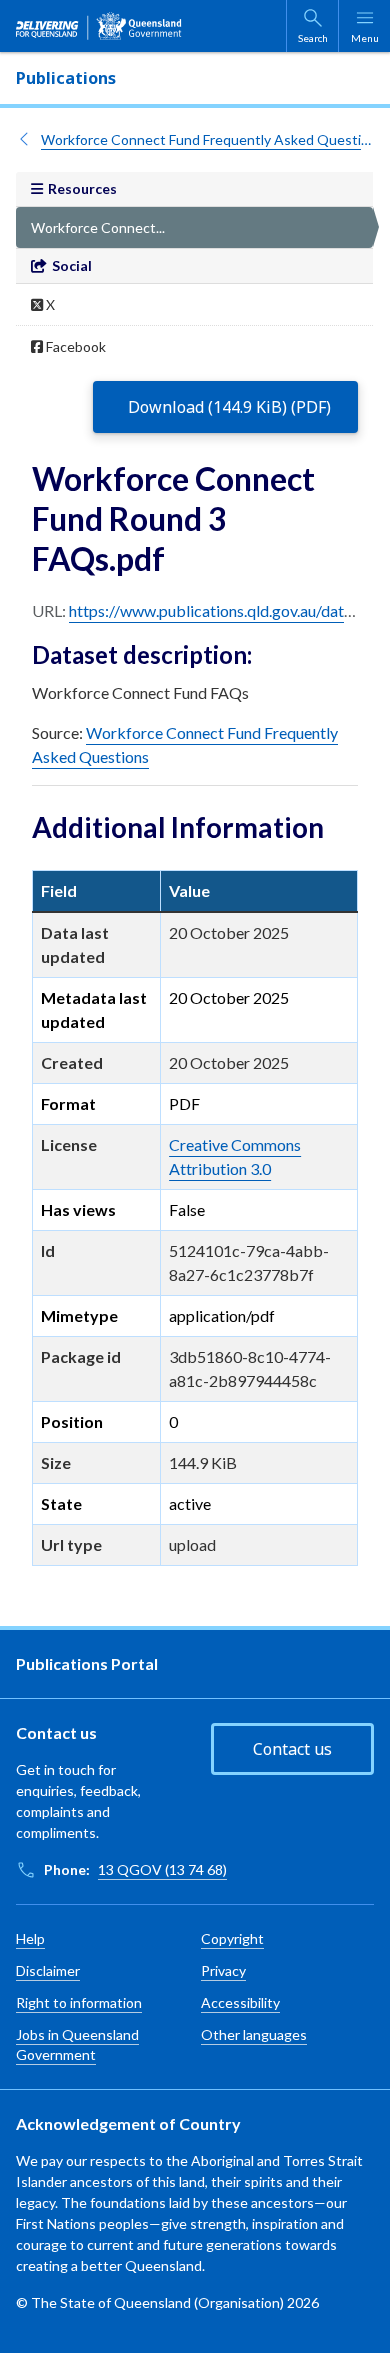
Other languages (254, 2034)
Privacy (223, 1970)
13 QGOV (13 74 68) (162, 1869)
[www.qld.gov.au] (99, 26)
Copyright (232, 1938)
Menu (365, 38)
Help (30, 1938)
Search (313, 38)
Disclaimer (48, 1970)
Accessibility (240, 2002)
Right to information (79, 2002)
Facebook (74, 346)
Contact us (292, 1749)
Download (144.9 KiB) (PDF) (229, 407)
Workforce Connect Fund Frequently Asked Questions (207, 139)
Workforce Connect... (98, 227)
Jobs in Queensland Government (77, 2044)
